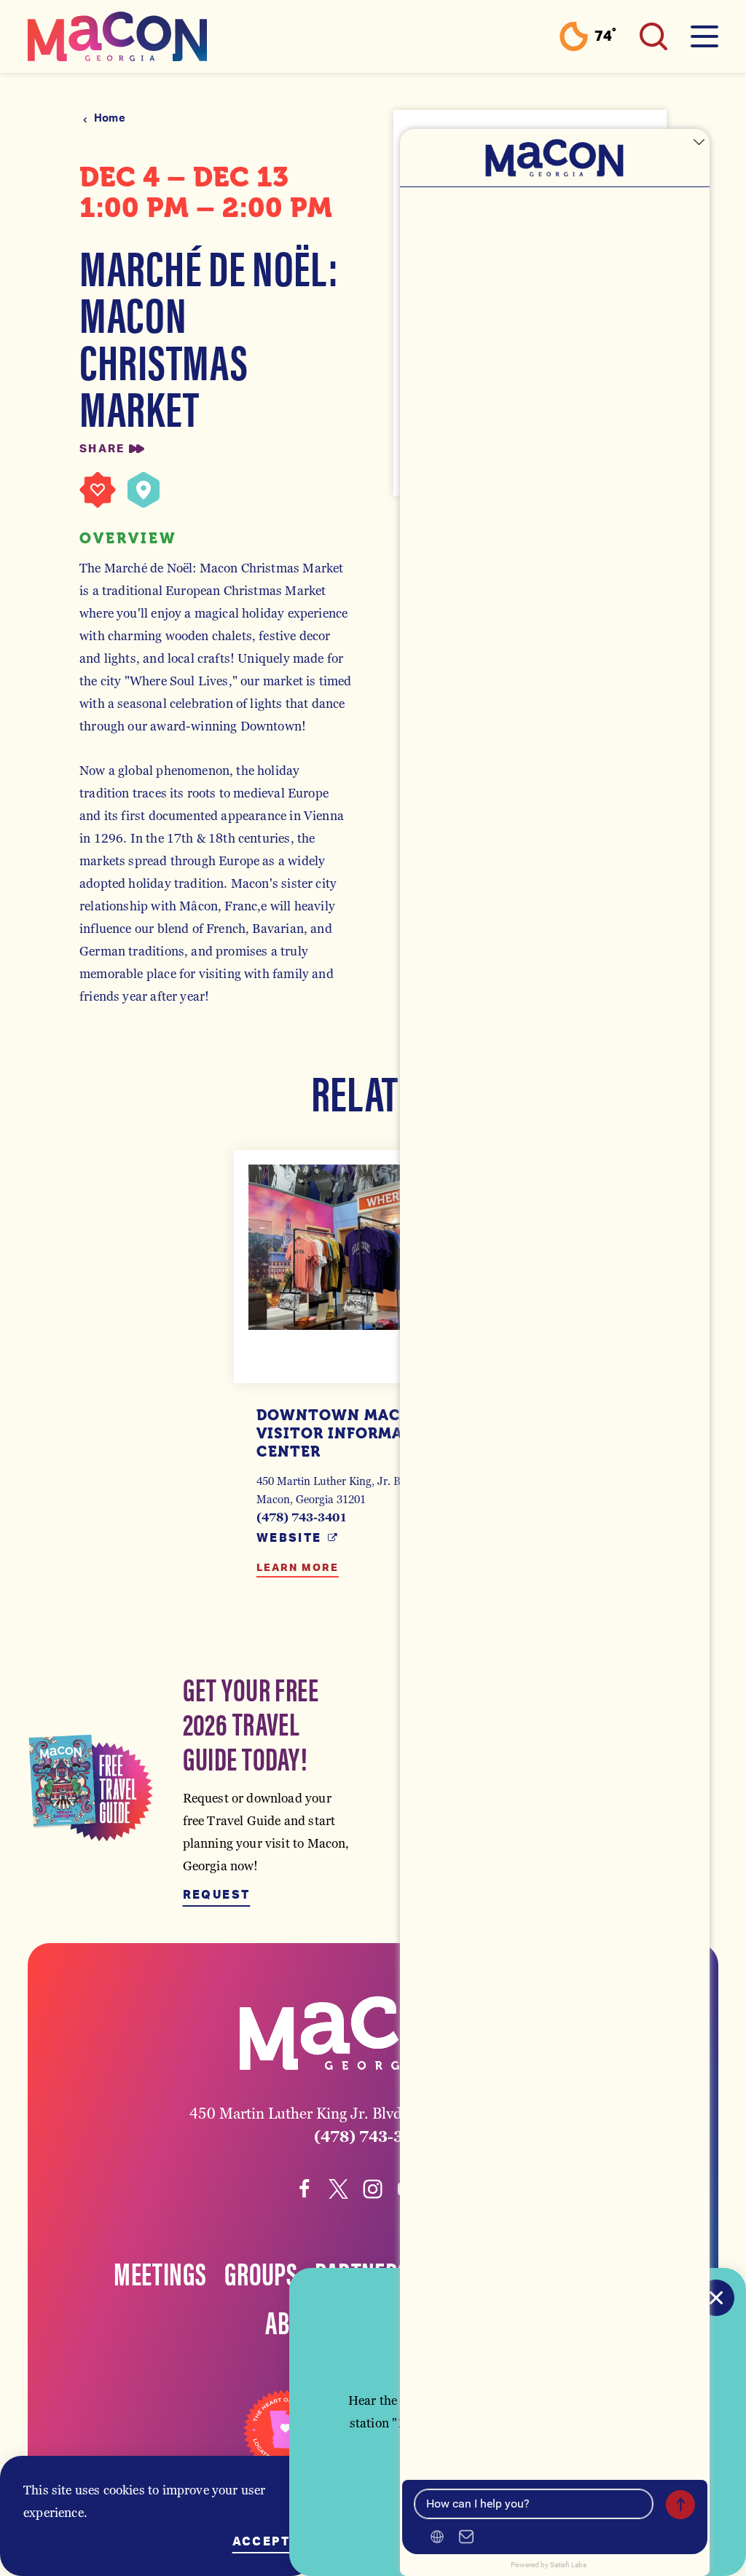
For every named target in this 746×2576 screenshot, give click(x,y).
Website (289, 1538)
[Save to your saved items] (98, 490)
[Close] (716, 2298)
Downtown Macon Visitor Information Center (350, 1433)
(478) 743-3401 (302, 1517)
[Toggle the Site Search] (653, 36)
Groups (261, 2272)
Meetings (160, 2272)
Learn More (298, 1568)
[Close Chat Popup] (699, 143)
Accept (261, 2542)
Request (217, 1895)
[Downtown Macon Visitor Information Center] (373, 1247)
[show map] (144, 490)
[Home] (117, 36)
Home (110, 118)
